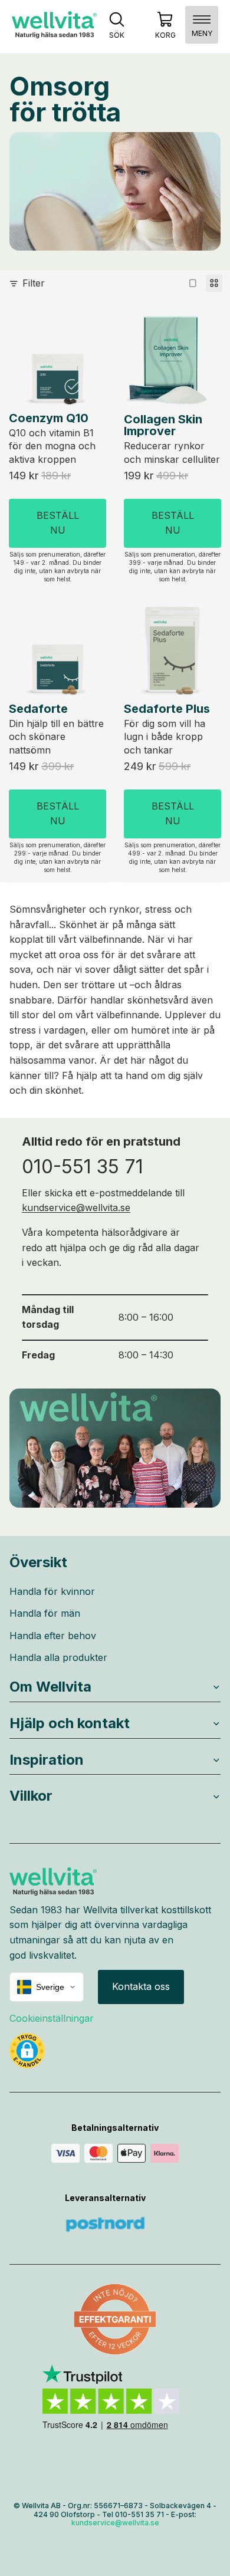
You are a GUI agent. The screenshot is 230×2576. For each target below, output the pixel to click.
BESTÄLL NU (58, 522)
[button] (27, 2051)
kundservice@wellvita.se (76, 1208)
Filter (34, 283)
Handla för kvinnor (52, 1591)
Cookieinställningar (52, 2018)
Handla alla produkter (58, 1657)
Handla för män (45, 1613)
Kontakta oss (141, 1986)
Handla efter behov (53, 1636)
